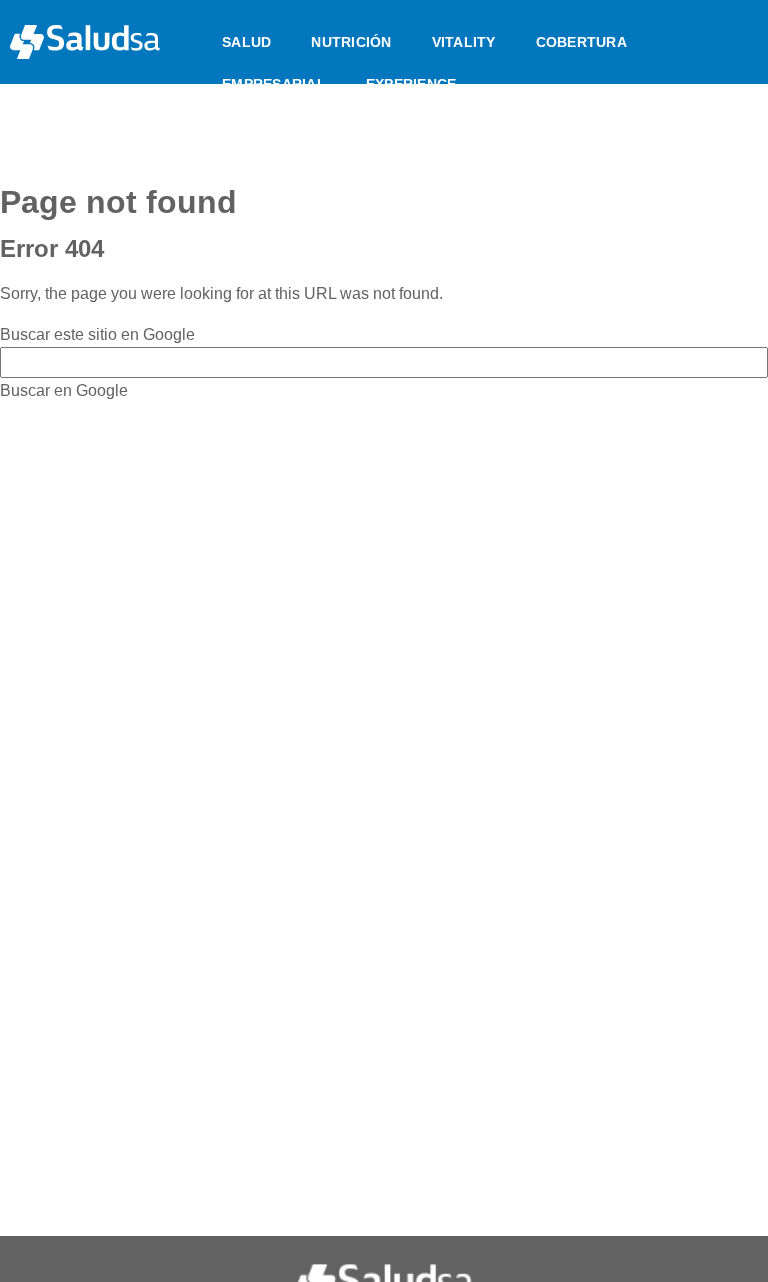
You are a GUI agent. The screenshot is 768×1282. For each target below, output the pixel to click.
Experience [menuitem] (411, 84)
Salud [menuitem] (246, 42)
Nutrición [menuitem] (351, 42)
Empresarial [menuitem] (274, 84)
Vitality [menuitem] (464, 42)
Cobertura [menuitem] (581, 42)
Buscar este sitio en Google (97, 334)
